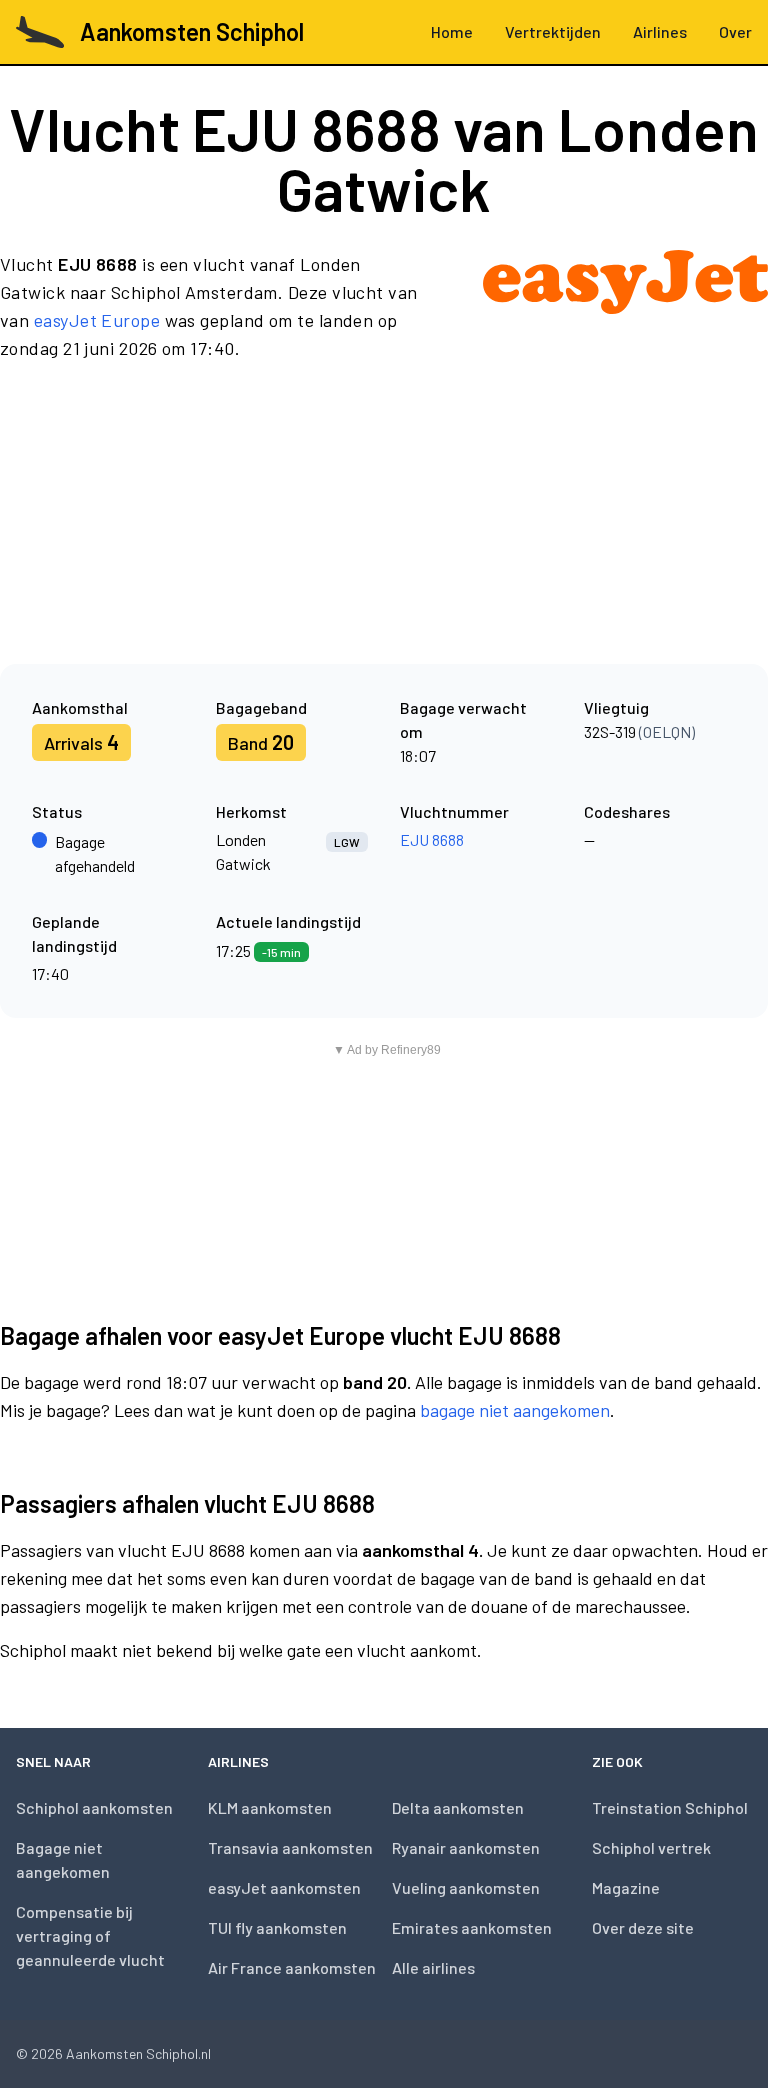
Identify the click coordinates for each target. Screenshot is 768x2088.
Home (452, 31)
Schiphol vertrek (651, 1847)
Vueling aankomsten (466, 1887)
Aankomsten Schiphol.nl (138, 2053)
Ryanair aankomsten (466, 1847)
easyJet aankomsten (284, 1887)
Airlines (660, 31)
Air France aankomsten (292, 1967)
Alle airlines (433, 1967)
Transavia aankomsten (290, 1847)
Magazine (626, 1887)
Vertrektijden (553, 31)
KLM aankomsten (270, 1807)
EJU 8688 (432, 839)
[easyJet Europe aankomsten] (625, 306)
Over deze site (643, 1927)
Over (735, 31)
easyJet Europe (97, 320)
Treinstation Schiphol (670, 1807)
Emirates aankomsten (472, 1927)
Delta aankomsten (458, 1807)
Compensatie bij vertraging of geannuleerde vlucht (90, 1935)
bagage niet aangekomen (515, 1410)
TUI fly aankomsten (277, 1927)
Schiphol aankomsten (94, 1807)
